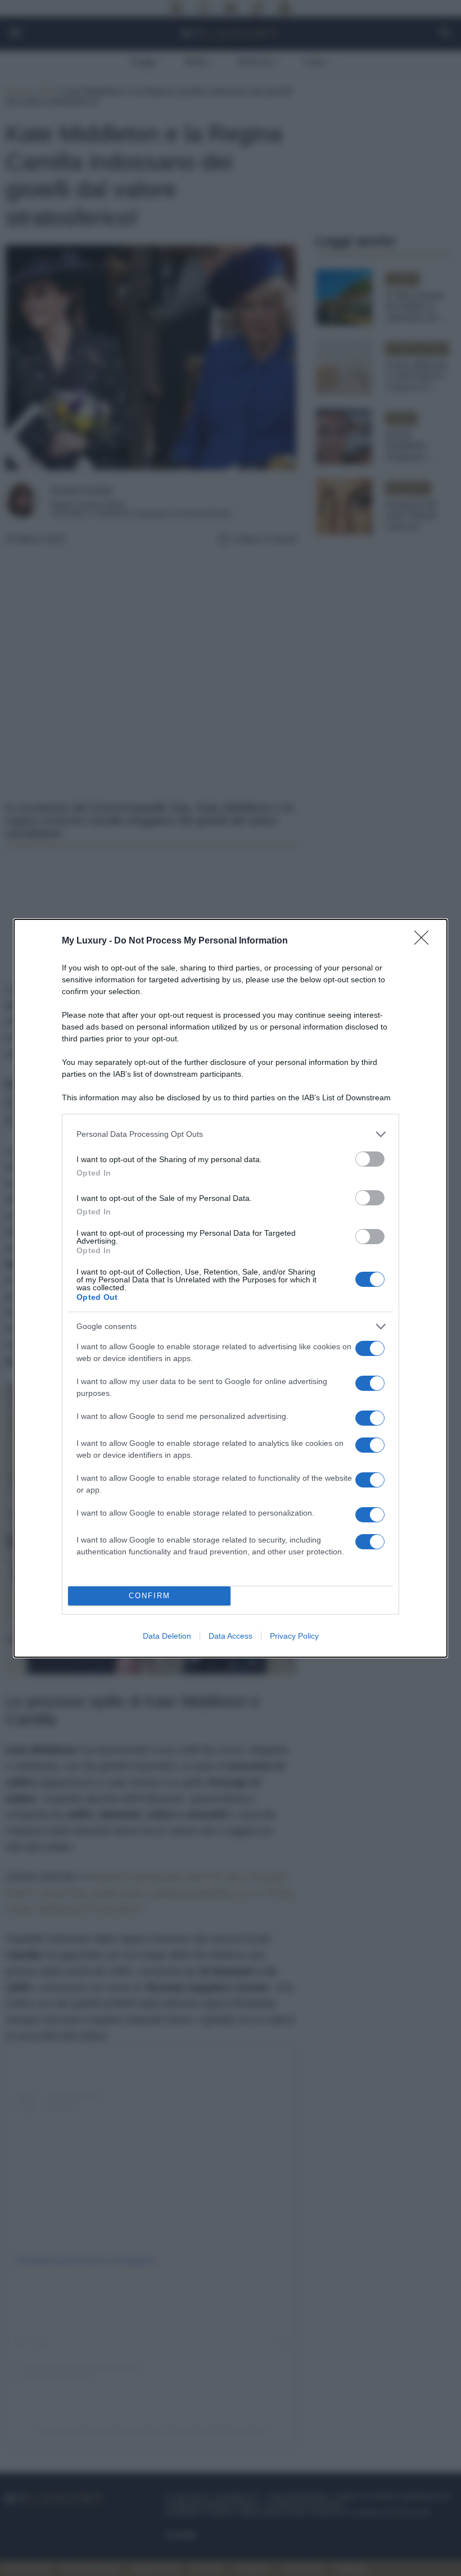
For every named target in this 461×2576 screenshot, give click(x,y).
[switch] (370, 1159)
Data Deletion (167, 1636)
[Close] (425, 941)
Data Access (231, 1636)
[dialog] (231, 1288)
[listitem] (231, 1134)
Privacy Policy (294, 1636)
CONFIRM (150, 1596)
